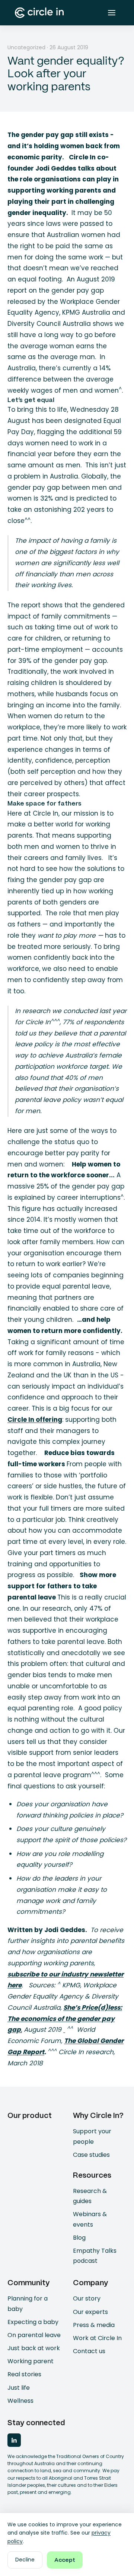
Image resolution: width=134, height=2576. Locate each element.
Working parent (31, 2361)
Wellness (20, 2401)
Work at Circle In (97, 2338)
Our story (87, 2298)
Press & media (94, 2325)
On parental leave (34, 2335)
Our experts (90, 2312)
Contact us (89, 2351)
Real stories (24, 2374)
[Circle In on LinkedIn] (14, 2440)
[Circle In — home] (39, 13)
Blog (79, 2238)
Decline (25, 2560)
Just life (19, 2388)
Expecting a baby (33, 2322)
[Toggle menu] (112, 13)
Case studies (91, 2155)
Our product (30, 2116)
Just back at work (34, 2348)
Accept (65, 2560)
